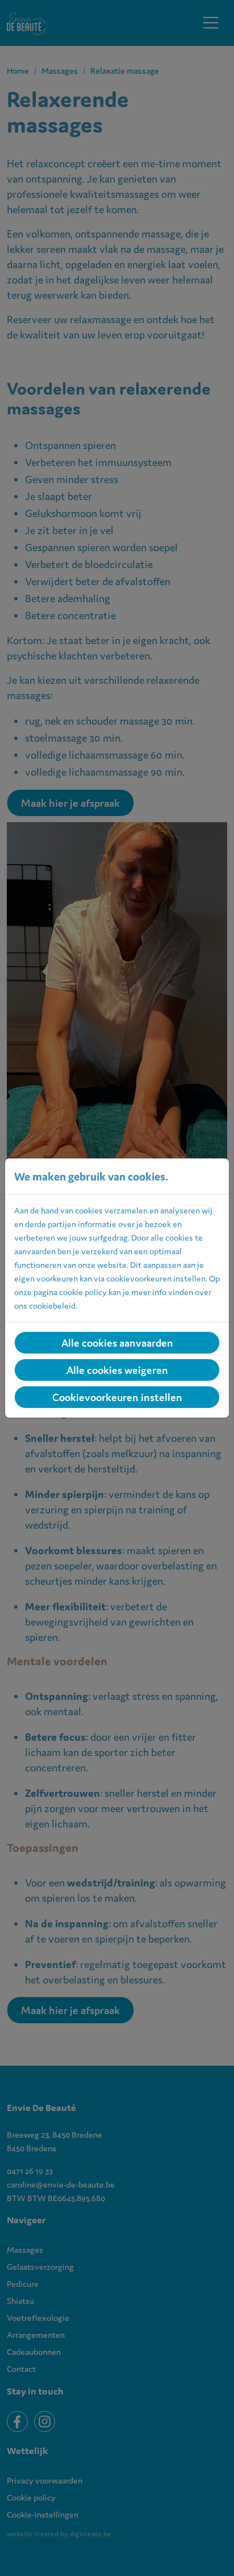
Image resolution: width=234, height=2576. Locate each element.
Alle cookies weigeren (117, 1370)
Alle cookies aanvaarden (117, 1343)
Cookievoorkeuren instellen (117, 1397)
